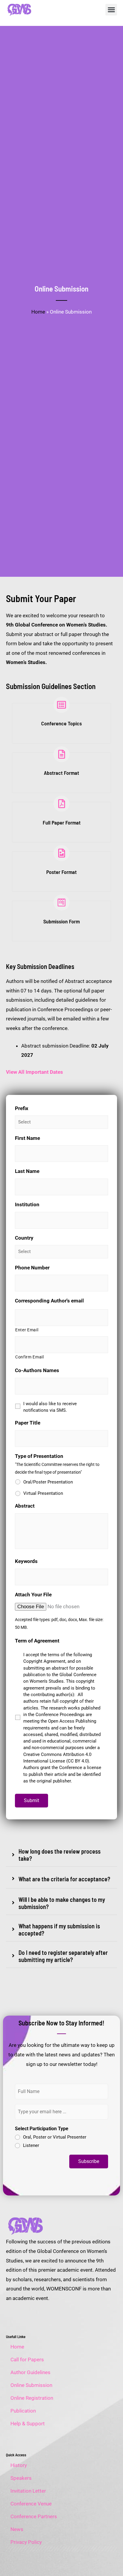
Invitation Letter (28, 2491)
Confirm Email (30, 1357)
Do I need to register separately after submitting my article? (63, 1956)
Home (38, 312)
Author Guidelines (30, 2372)
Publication (23, 2411)
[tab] (61, 1855)
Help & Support (28, 2424)
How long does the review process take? (60, 1855)
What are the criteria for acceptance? (64, 1879)
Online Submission (31, 2385)
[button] (111, 10)
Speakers (21, 2478)
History (19, 2465)
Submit (31, 1800)
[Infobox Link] (61, 720)
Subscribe (89, 2161)
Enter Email (27, 1330)
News (17, 2529)
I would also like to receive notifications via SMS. (50, 1407)
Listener (31, 2145)
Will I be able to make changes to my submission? (62, 1903)
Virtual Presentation (43, 1493)
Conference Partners (34, 2516)
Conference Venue (31, 2504)
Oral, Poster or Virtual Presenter (55, 2137)
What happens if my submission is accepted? (59, 1930)
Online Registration (32, 2398)
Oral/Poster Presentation (48, 1482)
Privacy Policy (26, 2542)
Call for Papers (27, 2360)
